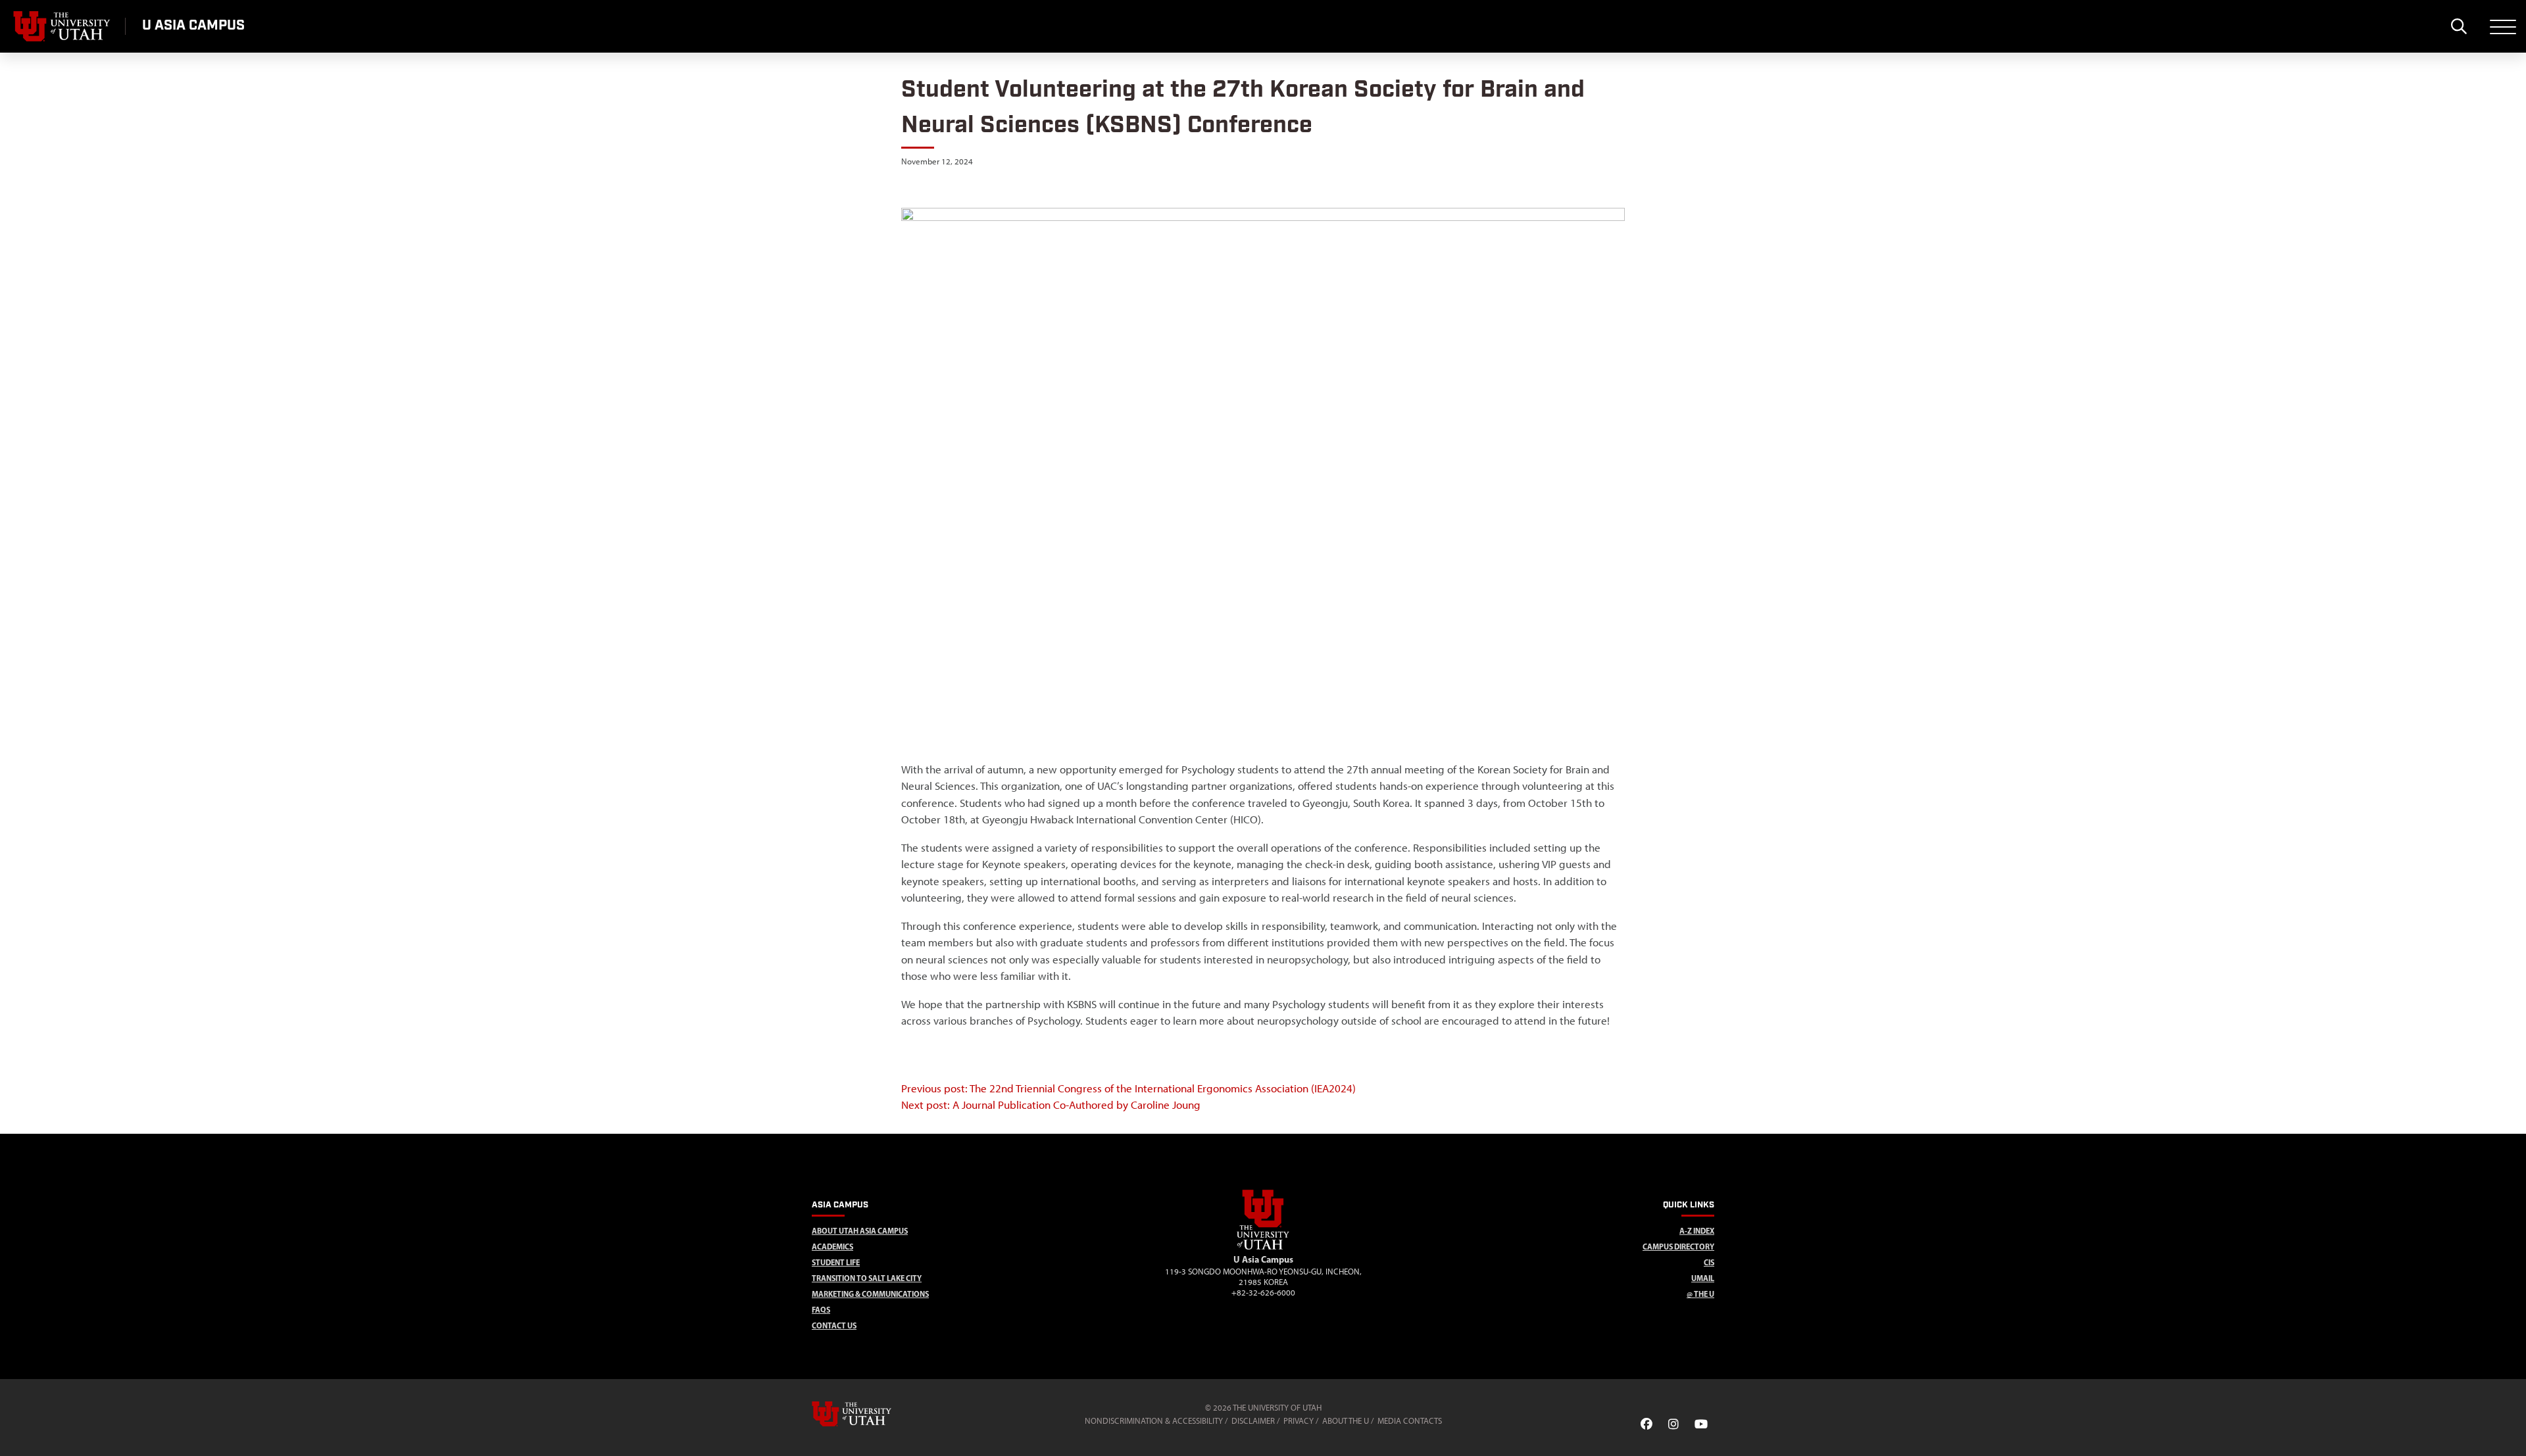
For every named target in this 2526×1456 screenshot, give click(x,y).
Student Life (836, 1262)
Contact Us (834, 1325)
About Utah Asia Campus (860, 1231)
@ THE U (1700, 1294)
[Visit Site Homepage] (1263, 1247)
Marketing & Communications (870, 1294)
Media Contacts (1410, 1421)
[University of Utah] (870, 1414)
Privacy (1299, 1421)
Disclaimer (1253, 1421)
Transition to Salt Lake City (867, 1278)
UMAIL (1703, 1278)
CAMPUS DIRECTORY (1678, 1247)
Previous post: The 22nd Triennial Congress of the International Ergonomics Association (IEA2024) (1128, 1088)
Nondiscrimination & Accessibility (1154, 1421)
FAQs (821, 1310)
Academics (832, 1247)
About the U (1346, 1421)
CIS (1709, 1262)
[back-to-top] (2510, 1430)
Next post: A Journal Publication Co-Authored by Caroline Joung (1051, 1105)
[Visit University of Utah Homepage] (62, 26)
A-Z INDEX (1697, 1231)
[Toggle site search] (2459, 26)
